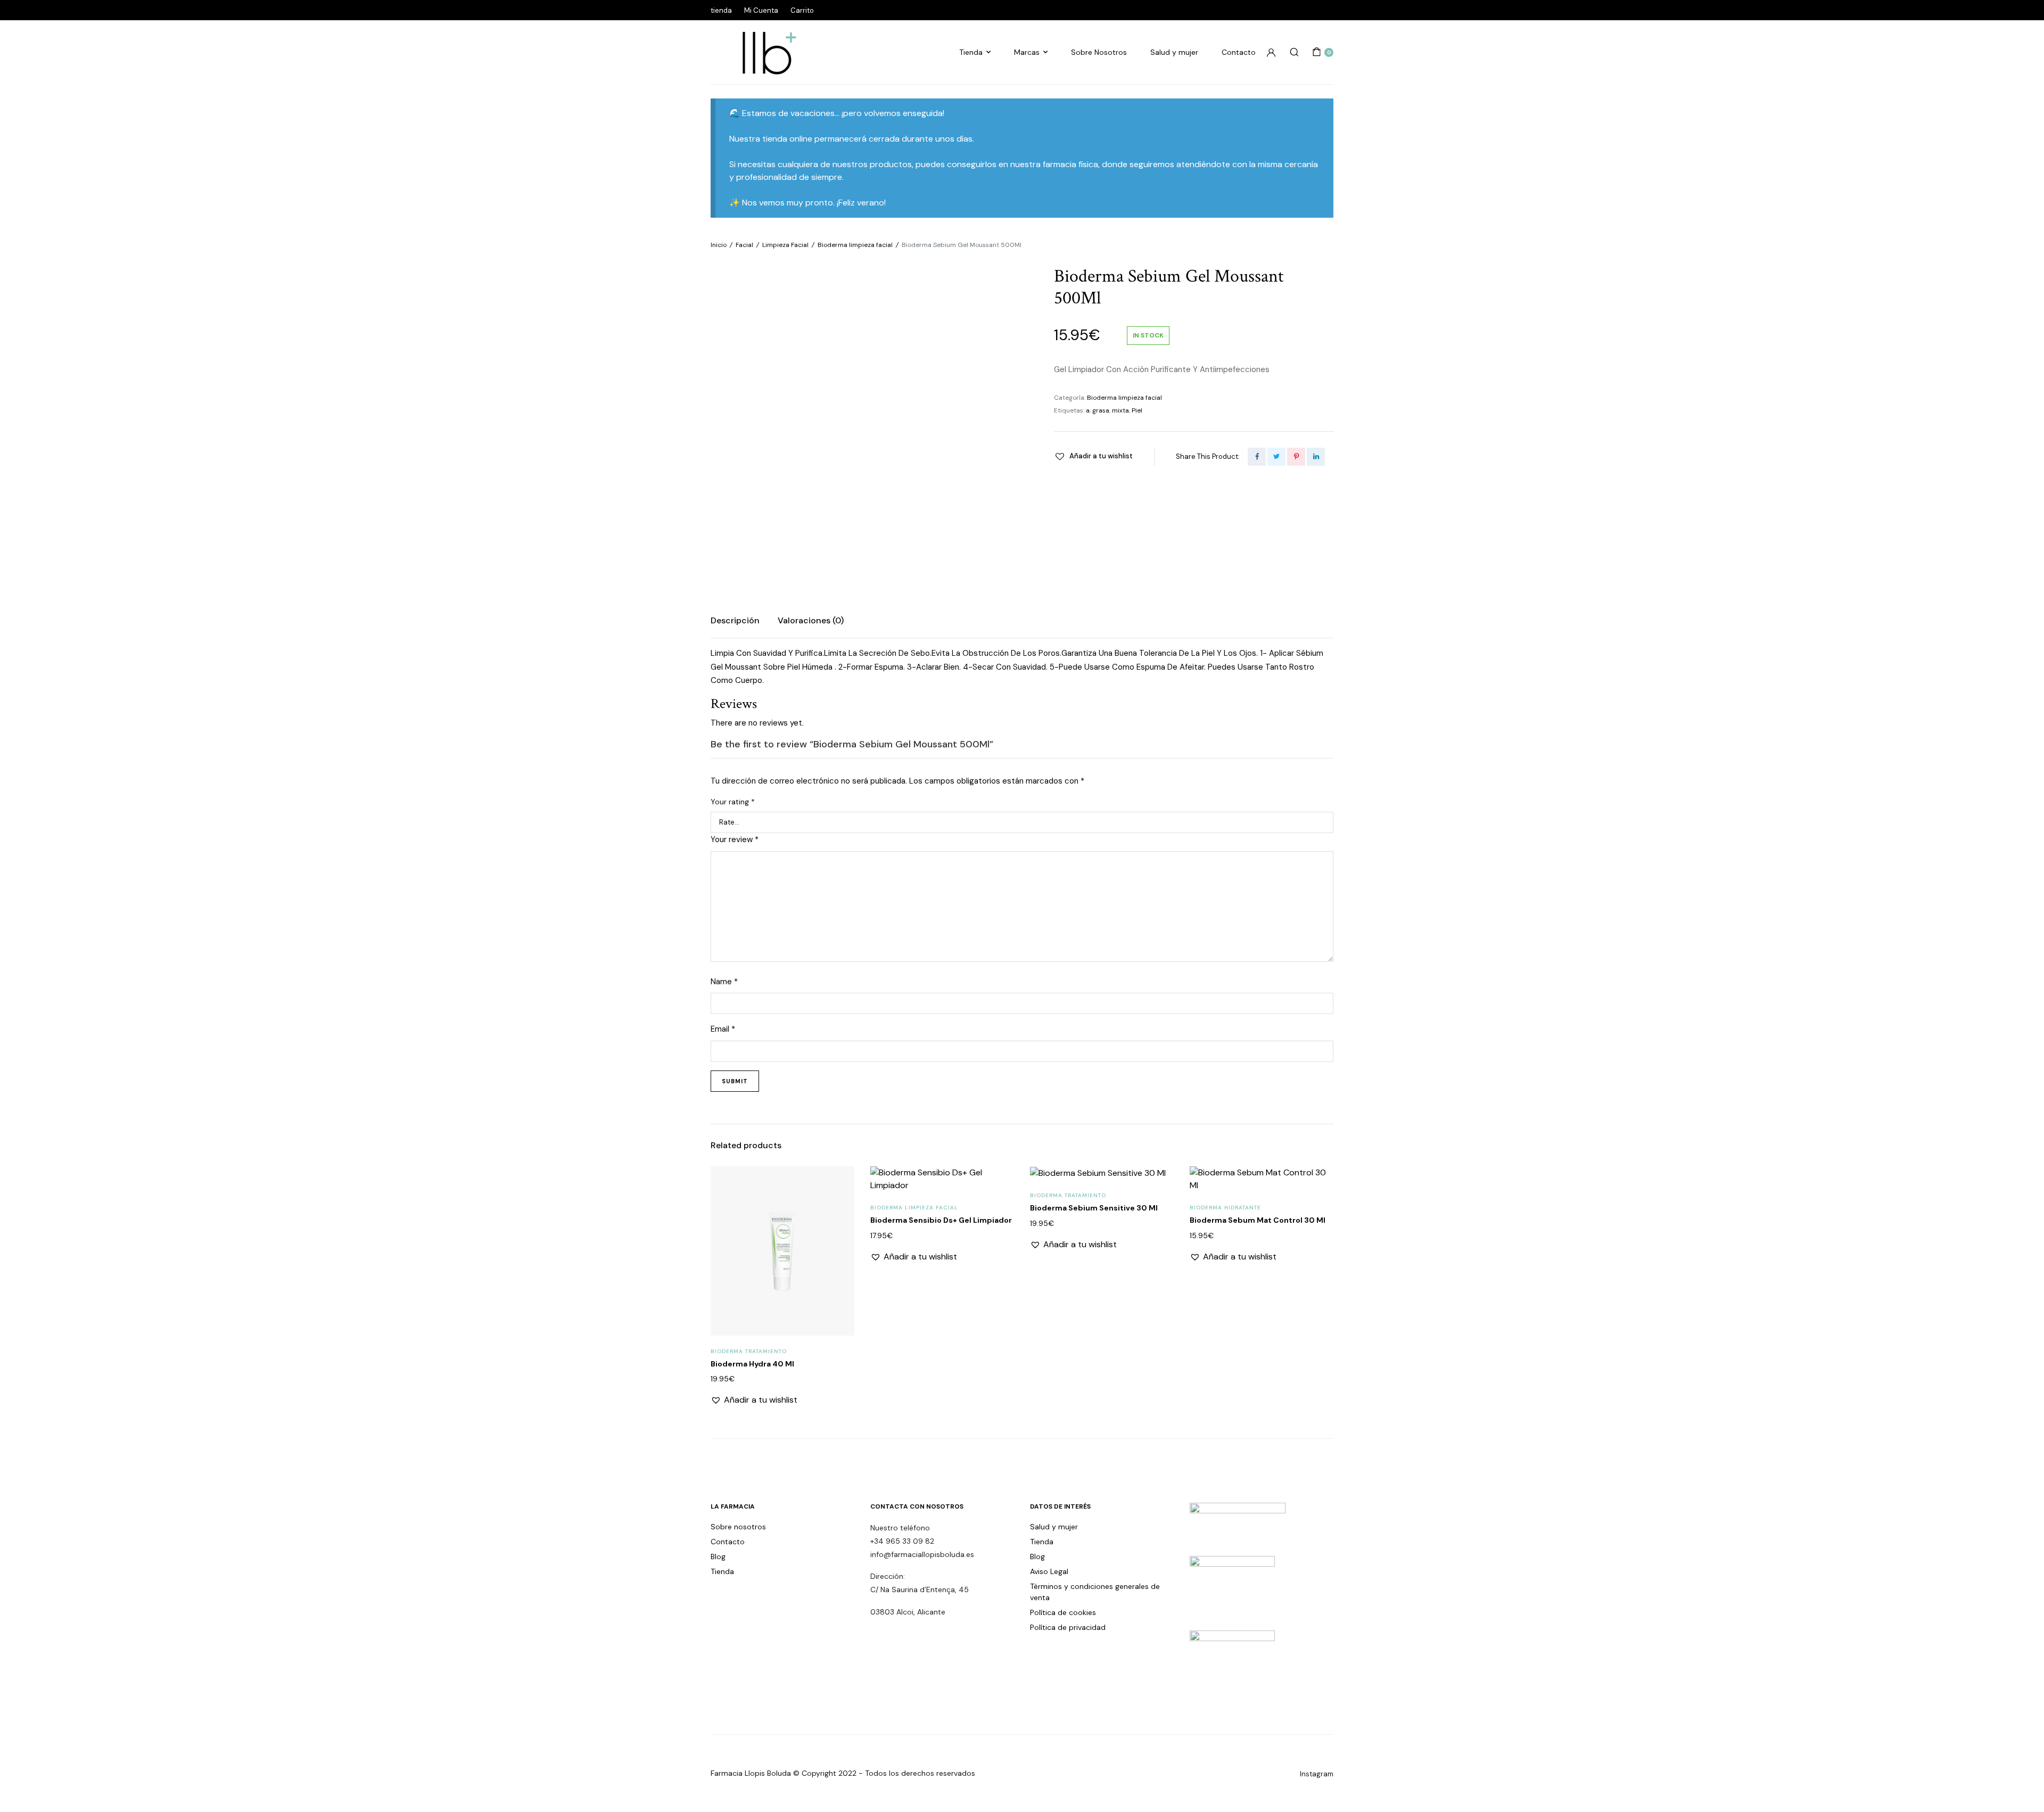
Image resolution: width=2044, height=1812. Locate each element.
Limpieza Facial (785, 245)
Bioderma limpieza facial (855, 245)
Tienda (971, 52)
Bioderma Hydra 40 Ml (752, 1364)
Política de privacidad (1068, 1627)
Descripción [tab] (735, 620)
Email (723, 1029)
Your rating (733, 802)
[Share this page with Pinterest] (1296, 457)
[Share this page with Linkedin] (1316, 457)
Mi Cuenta (761, 10)
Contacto (1239, 52)
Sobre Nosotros (1099, 52)
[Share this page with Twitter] (1276, 457)
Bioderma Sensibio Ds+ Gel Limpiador (941, 1220)
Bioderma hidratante (1225, 1208)
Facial (744, 245)
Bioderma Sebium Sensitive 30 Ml (1094, 1208)
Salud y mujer (1174, 52)
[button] (1093, 456)
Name (724, 982)
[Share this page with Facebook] (1257, 457)
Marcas (1027, 52)
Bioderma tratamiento (749, 1351)
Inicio (719, 245)
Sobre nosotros (738, 1527)
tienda (721, 10)
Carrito (802, 10)
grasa (1101, 410)
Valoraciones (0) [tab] (811, 620)
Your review (735, 839)
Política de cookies (1063, 1612)
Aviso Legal (1049, 1571)
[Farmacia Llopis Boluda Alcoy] (764, 52)
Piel (1137, 410)
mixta (1120, 410)
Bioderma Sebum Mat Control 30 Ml (1258, 1220)
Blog (718, 1556)
